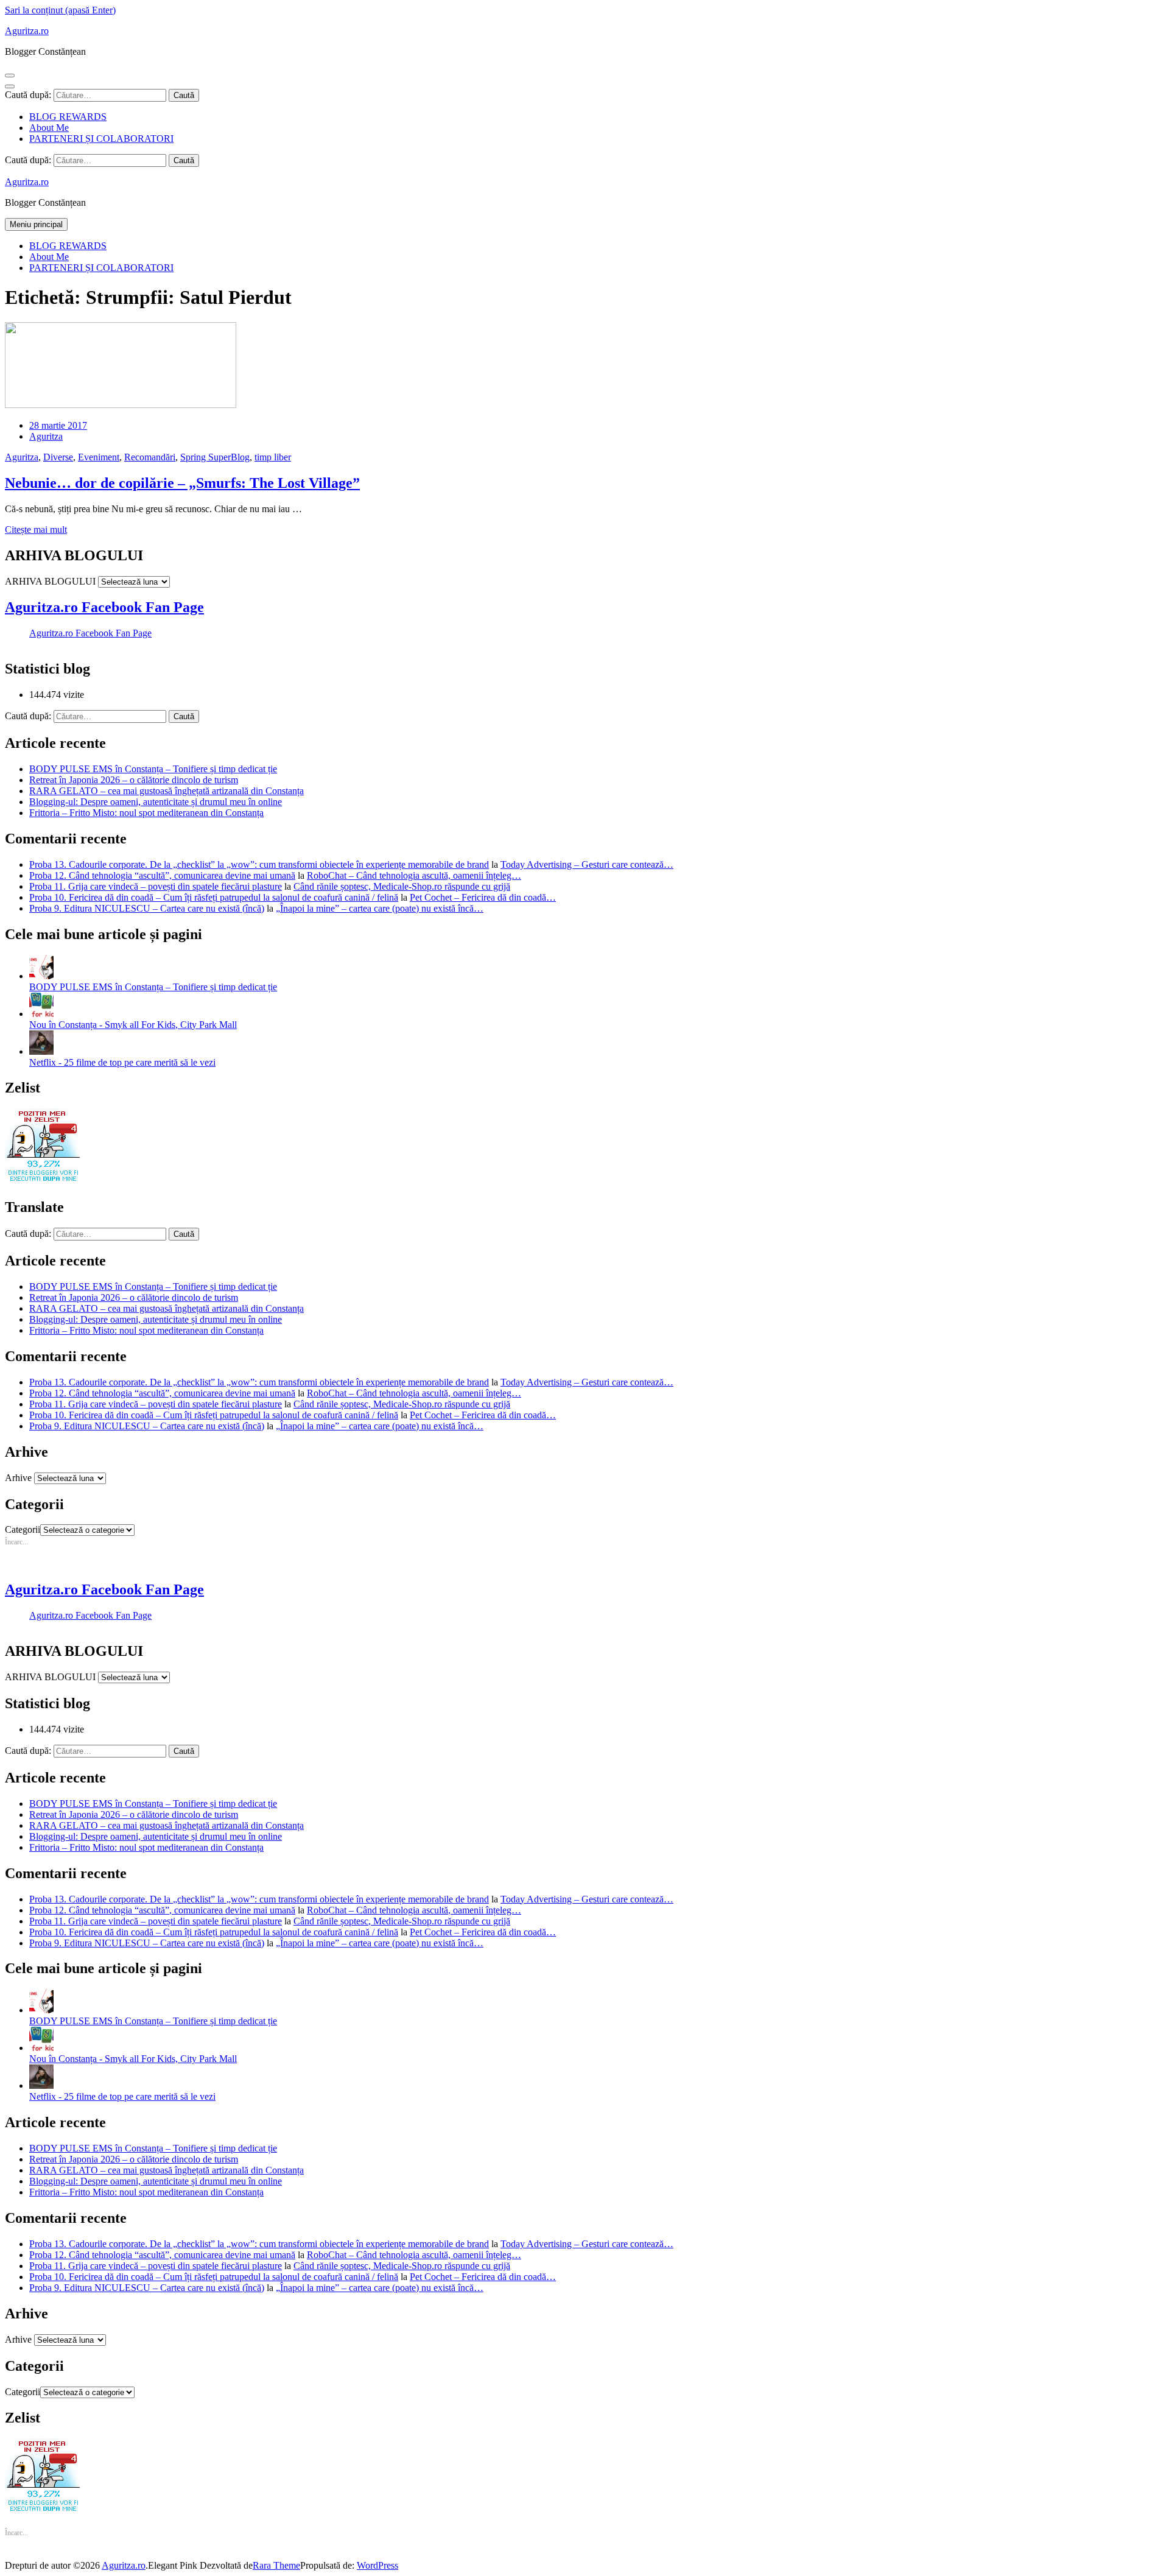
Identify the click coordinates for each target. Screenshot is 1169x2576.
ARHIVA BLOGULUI (50, 581)
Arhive (18, 1478)
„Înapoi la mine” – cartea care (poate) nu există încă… (380, 908)
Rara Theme (276, 2565)
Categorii (23, 1529)
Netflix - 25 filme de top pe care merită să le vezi (122, 1062)
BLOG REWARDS (68, 117)
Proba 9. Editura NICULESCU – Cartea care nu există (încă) (147, 908)
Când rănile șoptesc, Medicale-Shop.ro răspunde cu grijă (402, 886)
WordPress (377, 2565)
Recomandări (150, 457)
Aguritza (46, 436)
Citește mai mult (36, 530)
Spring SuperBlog (215, 457)
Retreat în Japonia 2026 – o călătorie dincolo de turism (134, 780)
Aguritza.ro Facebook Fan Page (104, 607)
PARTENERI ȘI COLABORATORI (101, 139)
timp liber (273, 457)
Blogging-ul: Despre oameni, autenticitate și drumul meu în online (156, 802)
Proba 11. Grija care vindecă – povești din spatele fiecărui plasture (156, 886)
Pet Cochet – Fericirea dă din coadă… (483, 897)
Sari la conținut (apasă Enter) (60, 10)
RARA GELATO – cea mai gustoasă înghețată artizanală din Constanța (167, 791)
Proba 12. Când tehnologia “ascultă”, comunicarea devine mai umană (162, 875)
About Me (49, 128)
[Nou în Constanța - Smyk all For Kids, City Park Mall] (41, 1014)
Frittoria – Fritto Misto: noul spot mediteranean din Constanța (146, 813)
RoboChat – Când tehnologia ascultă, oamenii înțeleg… (414, 875)
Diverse (58, 457)
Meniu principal (36, 224)
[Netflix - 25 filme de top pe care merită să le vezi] (41, 1051)
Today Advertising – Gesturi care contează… (587, 864)
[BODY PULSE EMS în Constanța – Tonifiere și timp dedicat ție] (41, 976)
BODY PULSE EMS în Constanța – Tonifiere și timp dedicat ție (153, 769)
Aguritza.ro (27, 31)
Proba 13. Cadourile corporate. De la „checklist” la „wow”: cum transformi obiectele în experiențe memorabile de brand (259, 864)
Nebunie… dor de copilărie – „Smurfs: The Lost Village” (182, 483)
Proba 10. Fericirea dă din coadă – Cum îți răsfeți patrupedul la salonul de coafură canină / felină (214, 897)
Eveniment (99, 457)
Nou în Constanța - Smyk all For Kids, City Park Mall (133, 1025)
